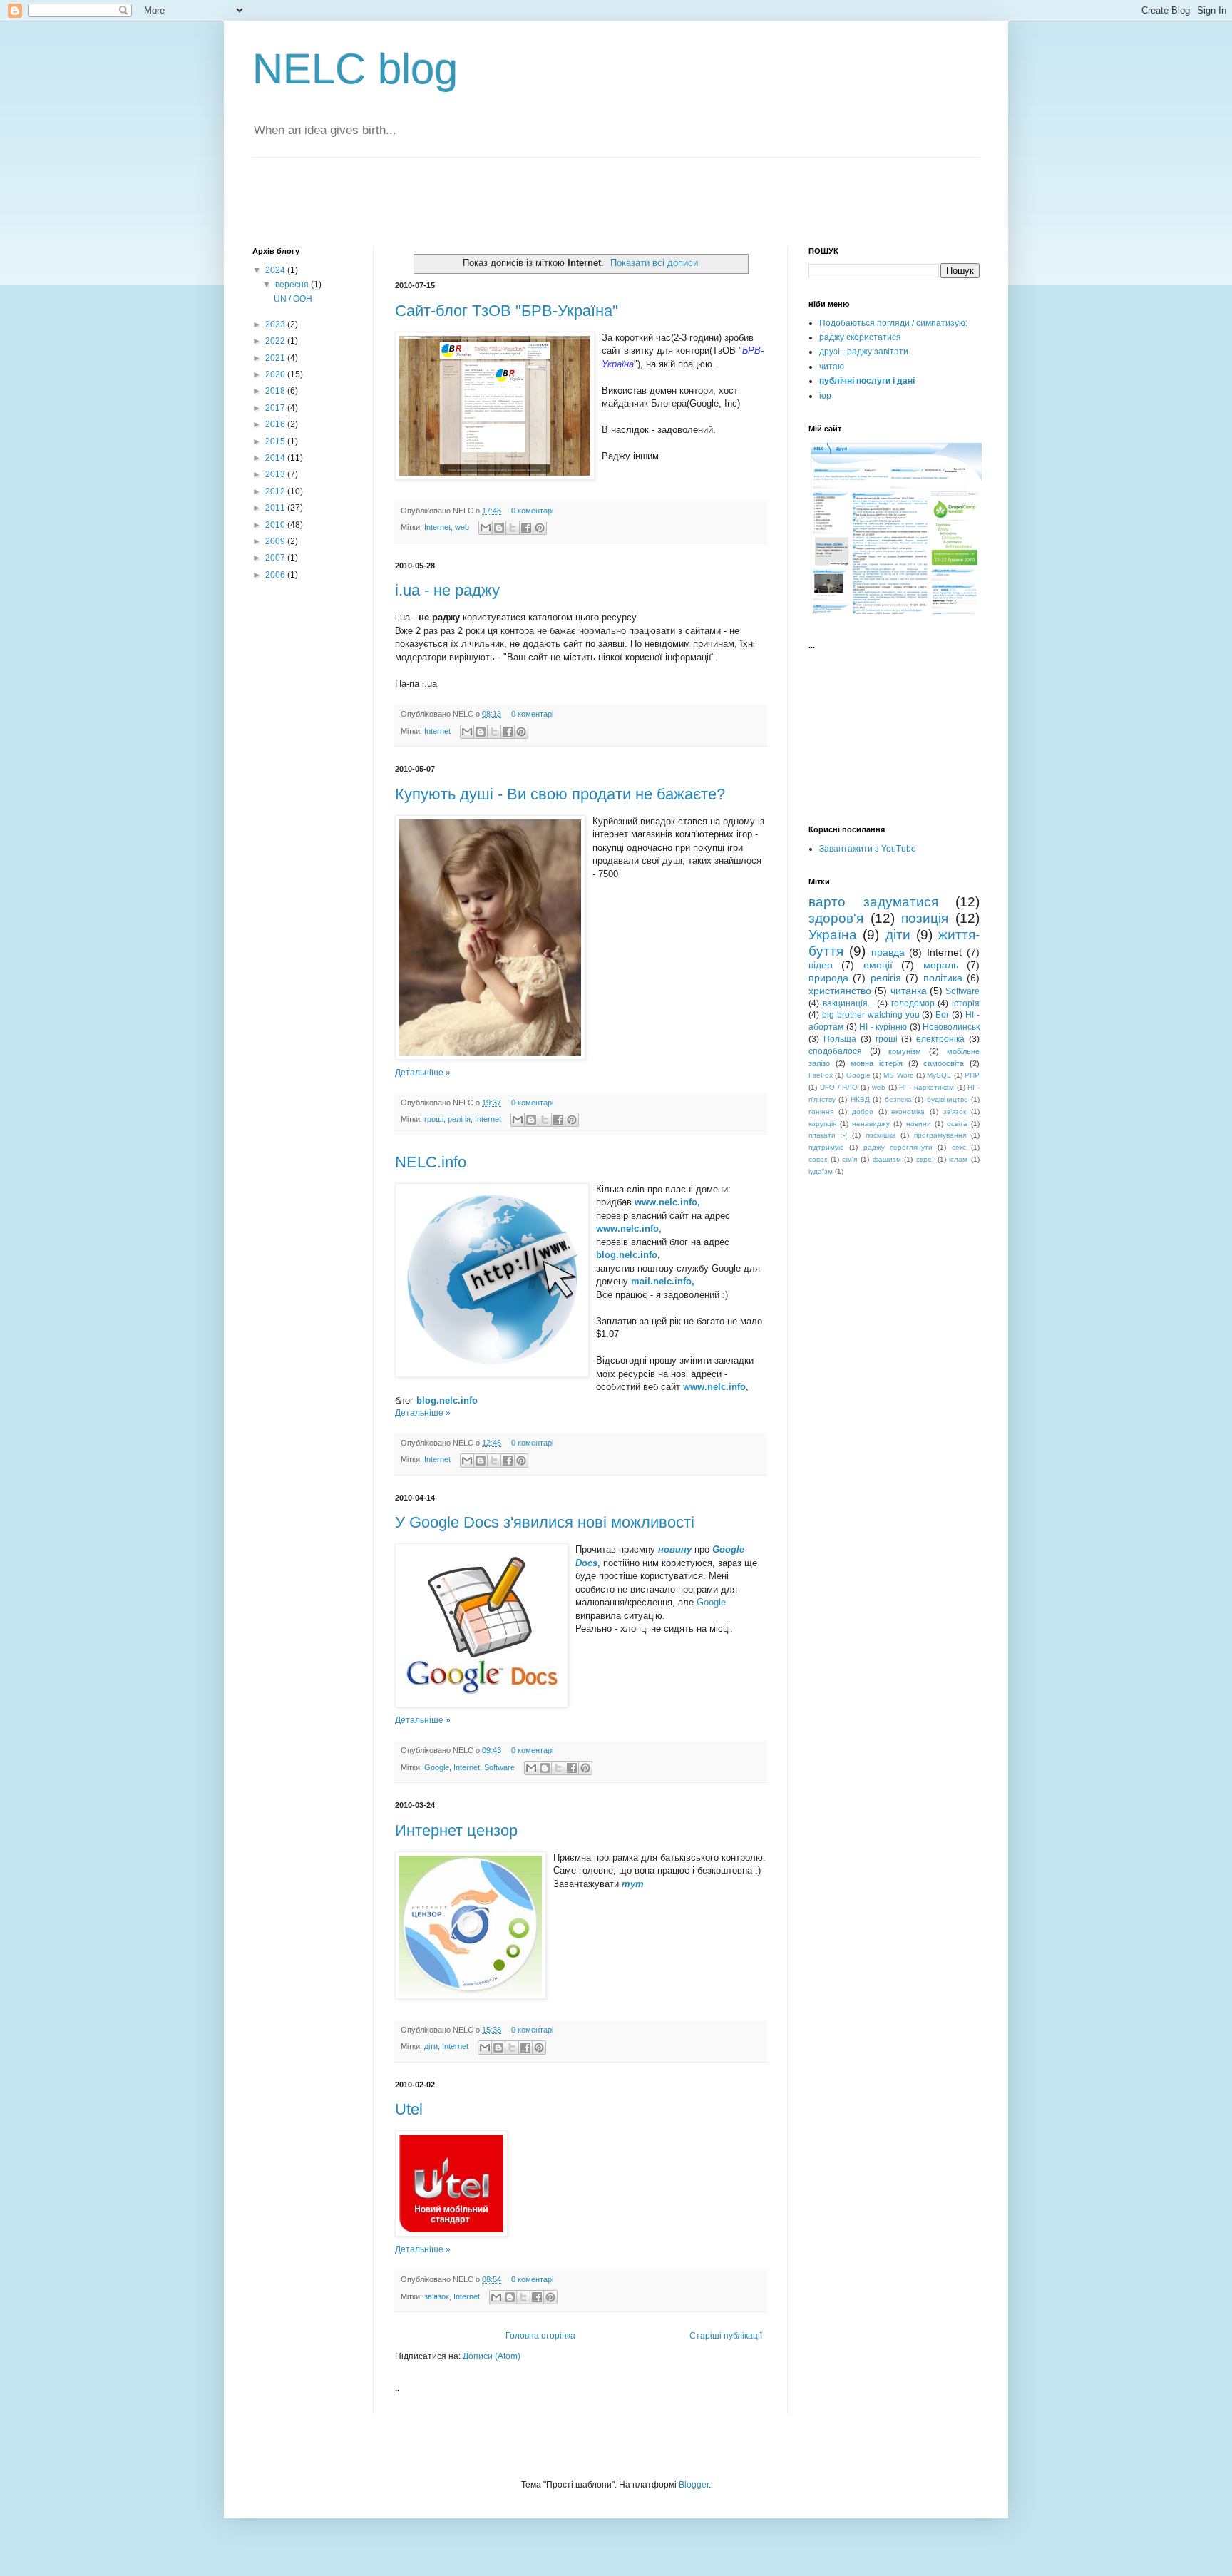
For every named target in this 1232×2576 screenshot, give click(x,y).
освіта (957, 1124)
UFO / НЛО (839, 1087)
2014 (276, 458)
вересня (293, 285)
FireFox (821, 1075)
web (462, 527)
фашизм (887, 1159)
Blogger (694, 2485)
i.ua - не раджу (447, 590)
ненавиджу (871, 1124)
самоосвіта (944, 1063)
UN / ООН (293, 299)
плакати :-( (828, 1135)
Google (711, 1602)
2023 (276, 324)
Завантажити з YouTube (868, 849)
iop (825, 396)
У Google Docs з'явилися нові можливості (545, 1522)
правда (888, 952)
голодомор (913, 1003)
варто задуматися (873, 902)
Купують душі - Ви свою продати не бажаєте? (560, 794)
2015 (276, 441)
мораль (941, 965)
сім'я (849, 1159)
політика (943, 978)
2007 (276, 558)
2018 (276, 391)
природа (828, 978)
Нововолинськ (951, 1027)
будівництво (948, 1099)
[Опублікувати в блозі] (499, 528)
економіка (908, 1111)
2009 (276, 541)
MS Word (898, 1075)
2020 (276, 374)
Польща (840, 1039)
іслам (958, 1159)
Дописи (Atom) (492, 2356)
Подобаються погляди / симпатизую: (893, 323)
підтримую (826, 1147)
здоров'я (836, 918)
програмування (940, 1135)
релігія (459, 1119)
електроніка (940, 1039)
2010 (276, 525)
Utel (409, 2109)
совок (818, 1159)
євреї (925, 1159)
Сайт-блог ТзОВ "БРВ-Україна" (507, 311)
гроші (434, 1119)
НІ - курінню (883, 1027)
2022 (276, 341)
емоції (878, 965)
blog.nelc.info (447, 1400)
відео (821, 965)
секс (959, 1147)
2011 (276, 508)
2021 (276, 358)
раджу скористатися (860, 337)
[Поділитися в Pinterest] (540, 528)
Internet (437, 527)
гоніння (821, 1111)
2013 (276, 474)
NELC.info (431, 1162)
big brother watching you (871, 1015)
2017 (276, 408)
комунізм (905, 1051)
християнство (840, 991)
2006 (276, 575)
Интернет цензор (456, 1830)
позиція (925, 918)
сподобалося (835, 1051)
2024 (276, 270)
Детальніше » (423, 1073)
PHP (972, 1075)
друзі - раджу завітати (864, 352)
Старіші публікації (726, 2336)
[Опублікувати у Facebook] (526, 528)
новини (919, 1124)
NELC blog (355, 69)
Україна (833, 935)
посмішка (881, 1135)
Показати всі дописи (654, 263)
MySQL (939, 1075)
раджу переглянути (898, 1147)
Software (499, 1767)
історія (966, 1003)
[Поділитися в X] (513, 528)
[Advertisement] (419, 200)
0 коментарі (532, 511)
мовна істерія (877, 1063)
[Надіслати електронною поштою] (486, 528)
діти (431, 2046)
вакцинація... (848, 1003)
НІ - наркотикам (926, 1087)
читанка (909, 991)
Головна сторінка (540, 2336)
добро (863, 1111)
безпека (898, 1099)
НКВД (860, 1099)
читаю (832, 367)
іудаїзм (821, 1171)
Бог (942, 1015)
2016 (276, 424)
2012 (276, 491)
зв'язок (437, 2296)
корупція (822, 1124)
